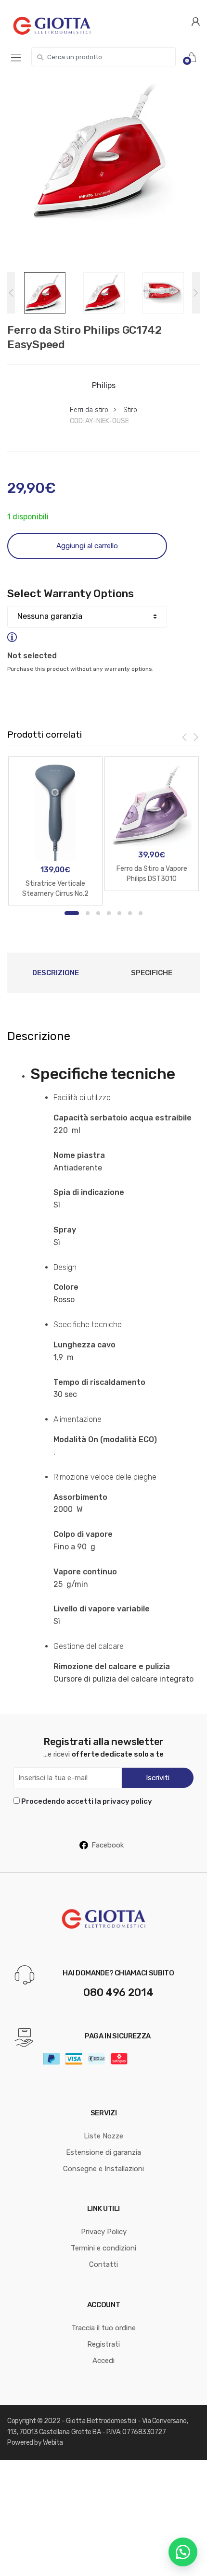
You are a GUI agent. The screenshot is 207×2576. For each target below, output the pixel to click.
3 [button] (98, 913)
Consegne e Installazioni (103, 2169)
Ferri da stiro (89, 410)
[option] (103, 152)
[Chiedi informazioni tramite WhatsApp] (183, 2552)
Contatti (103, 2264)
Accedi (103, 2361)
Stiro (130, 410)
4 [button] (109, 913)
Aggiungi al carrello (87, 546)
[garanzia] (87, 637)
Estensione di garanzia (103, 2152)
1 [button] (72, 913)
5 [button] (119, 913)
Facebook (108, 1845)
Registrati (103, 2344)
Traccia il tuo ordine (103, 2328)
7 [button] (141, 913)
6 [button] (130, 913)
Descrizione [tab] (56, 973)
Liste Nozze (103, 2136)
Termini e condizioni (103, 2248)
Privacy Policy (104, 2232)
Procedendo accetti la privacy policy (87, 1801)
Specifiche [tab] (152, 973)
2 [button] (88, 913)
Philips (104, 385)
